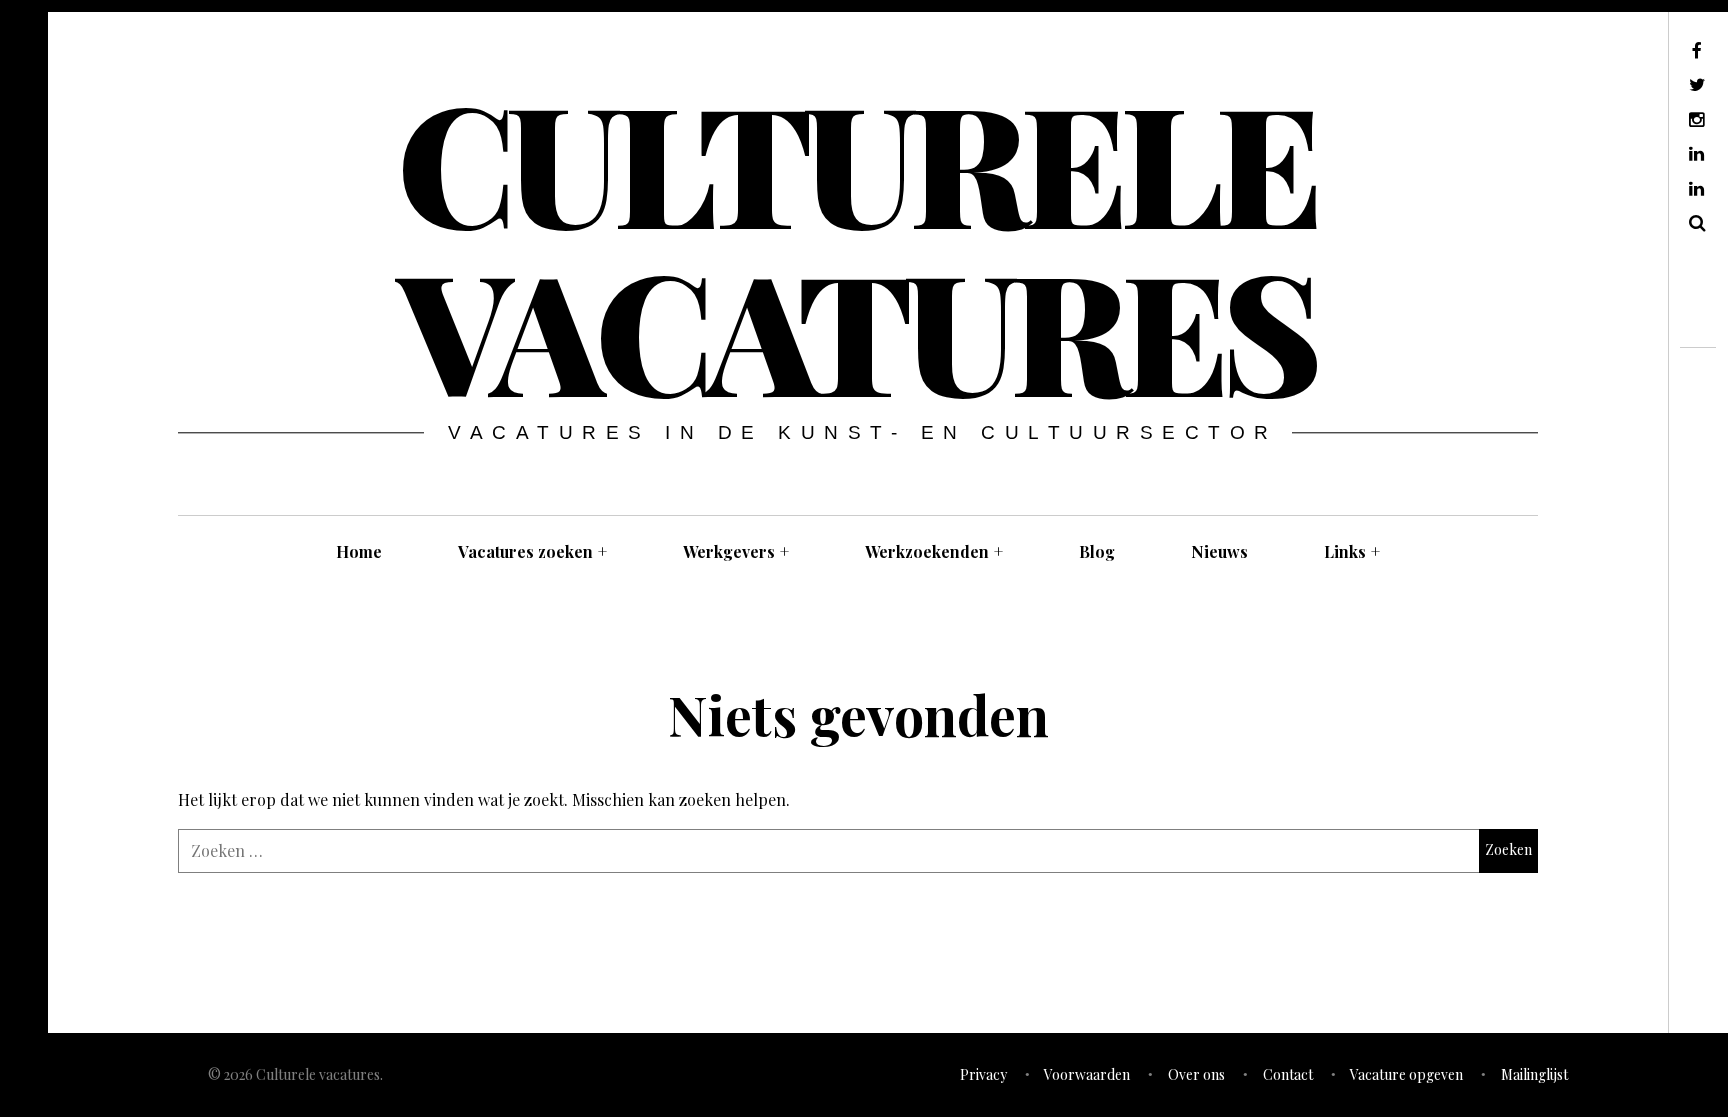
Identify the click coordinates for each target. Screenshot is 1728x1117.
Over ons (1196, 1074)
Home (359, 551)
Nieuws (1219, 551)
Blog (1097, 551)
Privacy (983, 1074)
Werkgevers (736, 551)
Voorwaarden (1087, 1074)
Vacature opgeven (1406, 1074)
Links (1352, 551)
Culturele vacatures (856, 244)
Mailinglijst (1534, 1074)
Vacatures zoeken (532, 551)
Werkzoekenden (934, 551)
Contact (1288, 1074)
